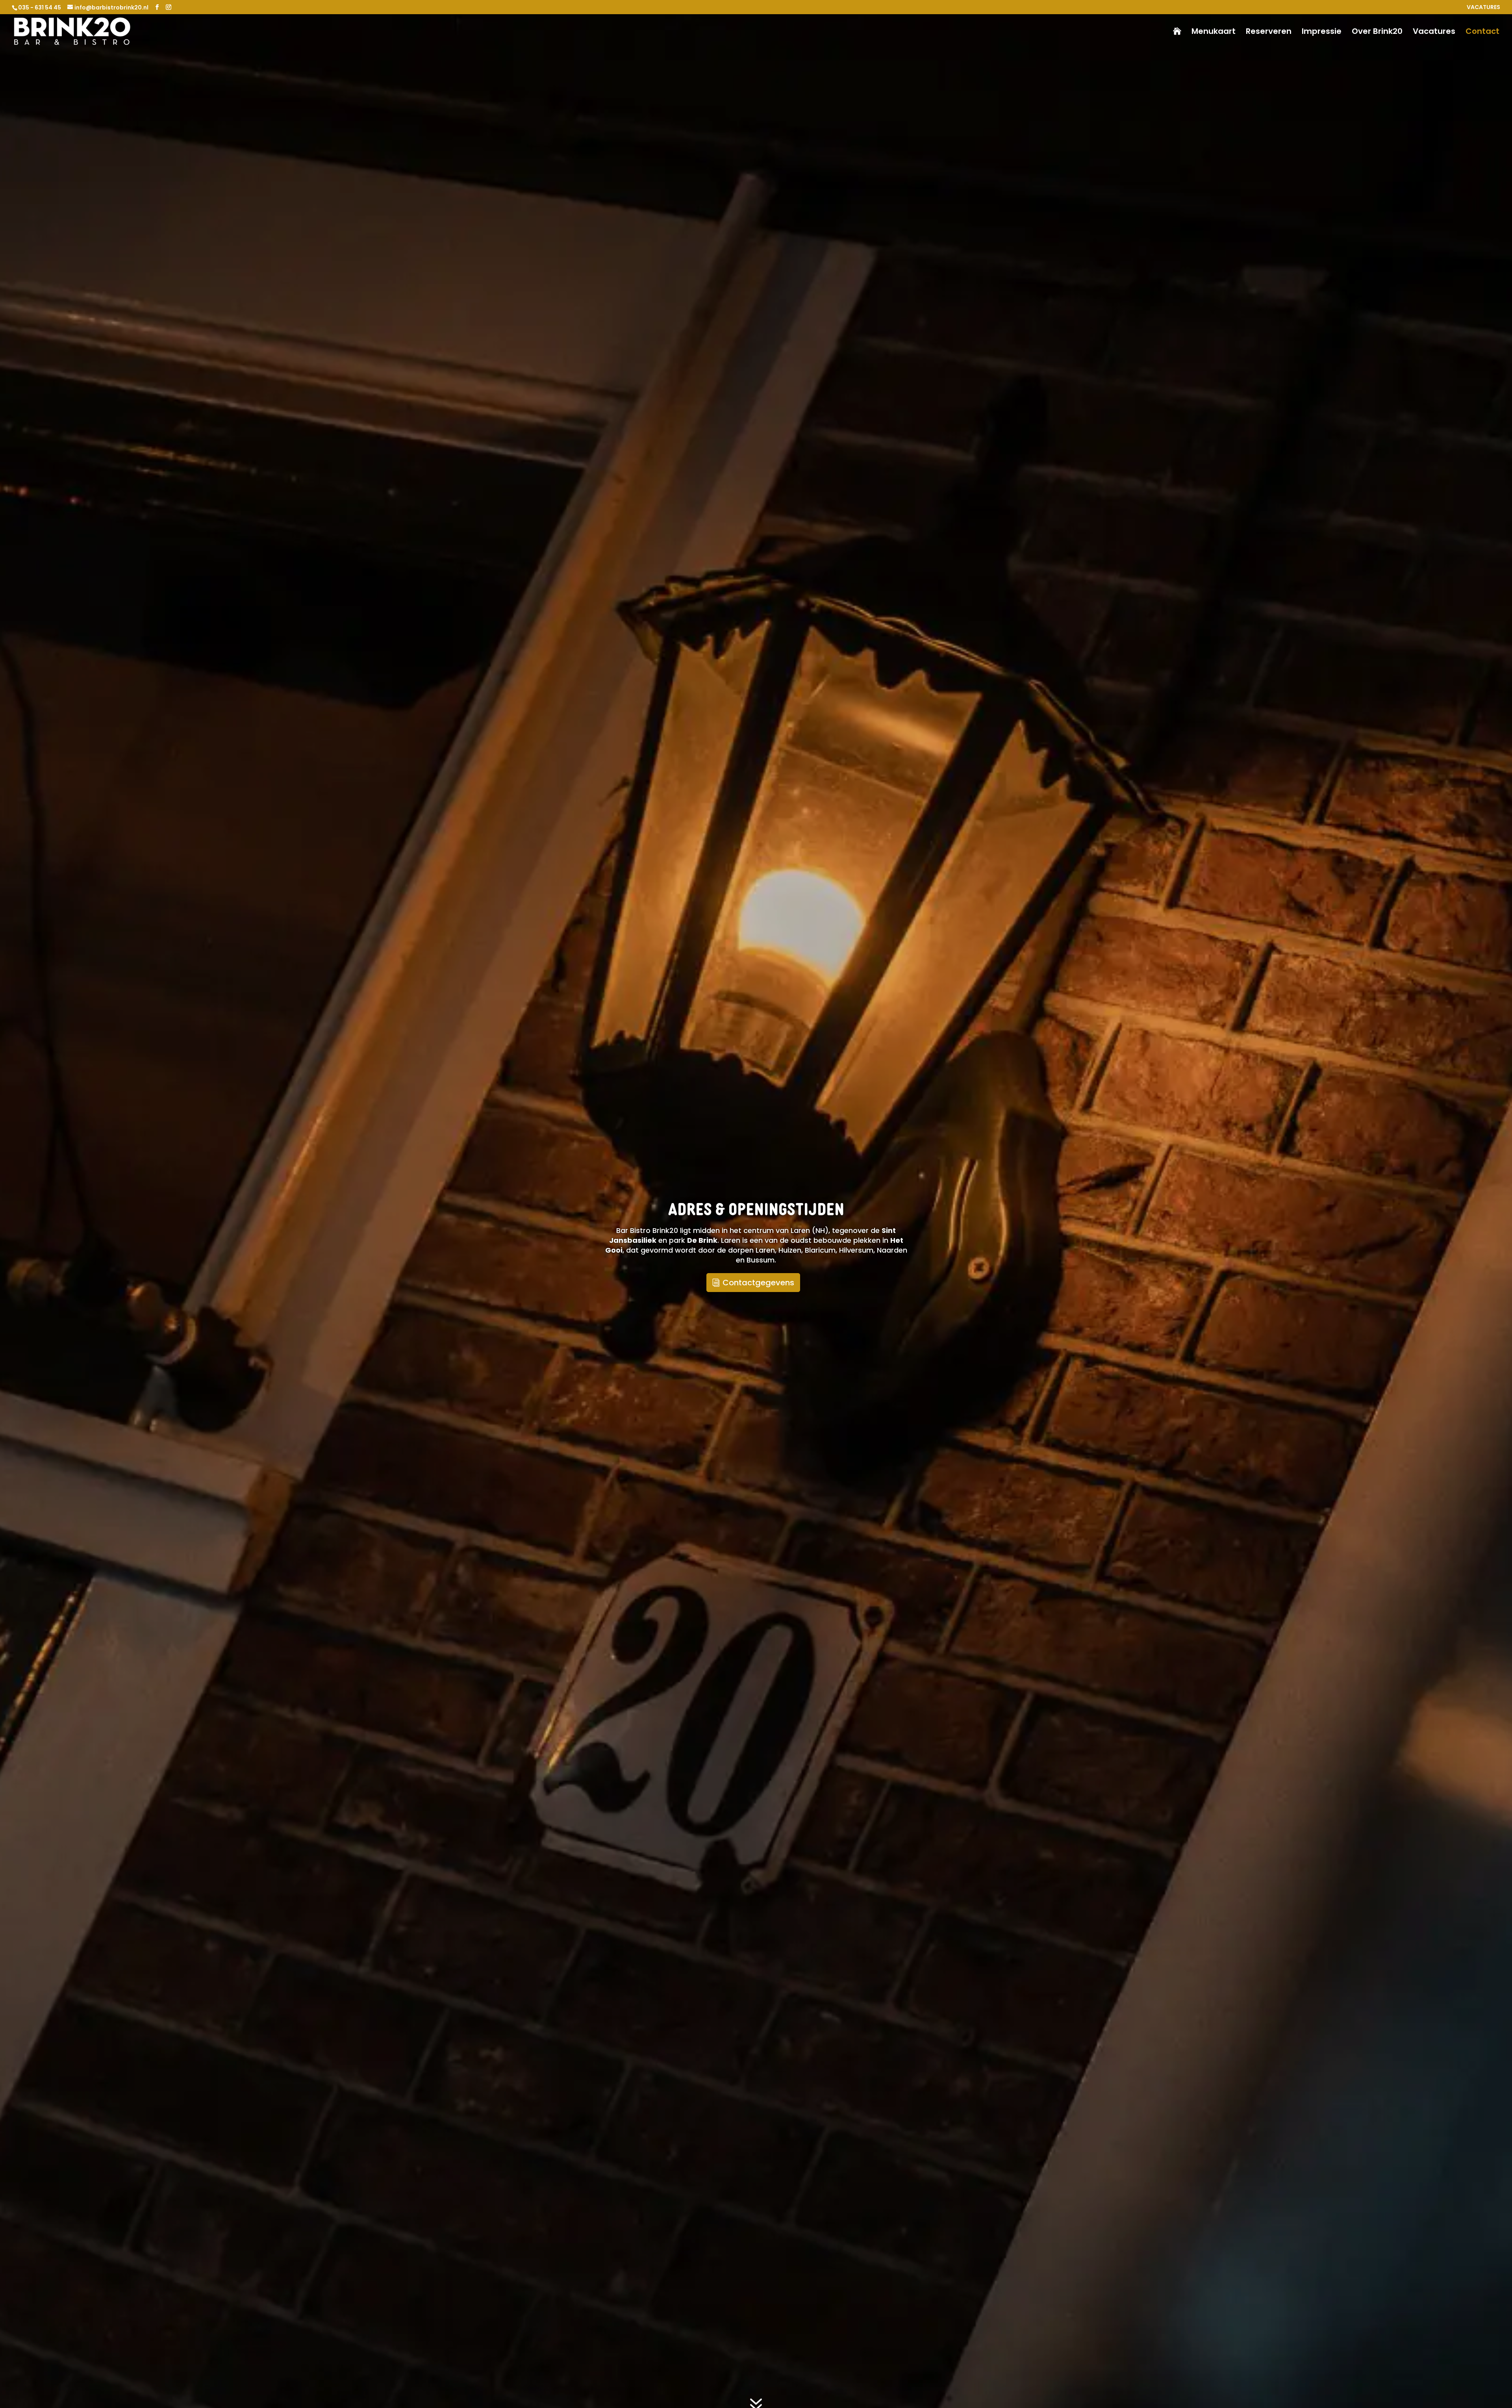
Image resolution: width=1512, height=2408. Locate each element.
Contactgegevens (758, 1283)
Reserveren (1269, 32)
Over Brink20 (1377, 32)
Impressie (1322, 32)
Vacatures (1434, 32)
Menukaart (1214, 32)
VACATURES (1483, 8)
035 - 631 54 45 (40, 7)
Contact (1482, 32)
